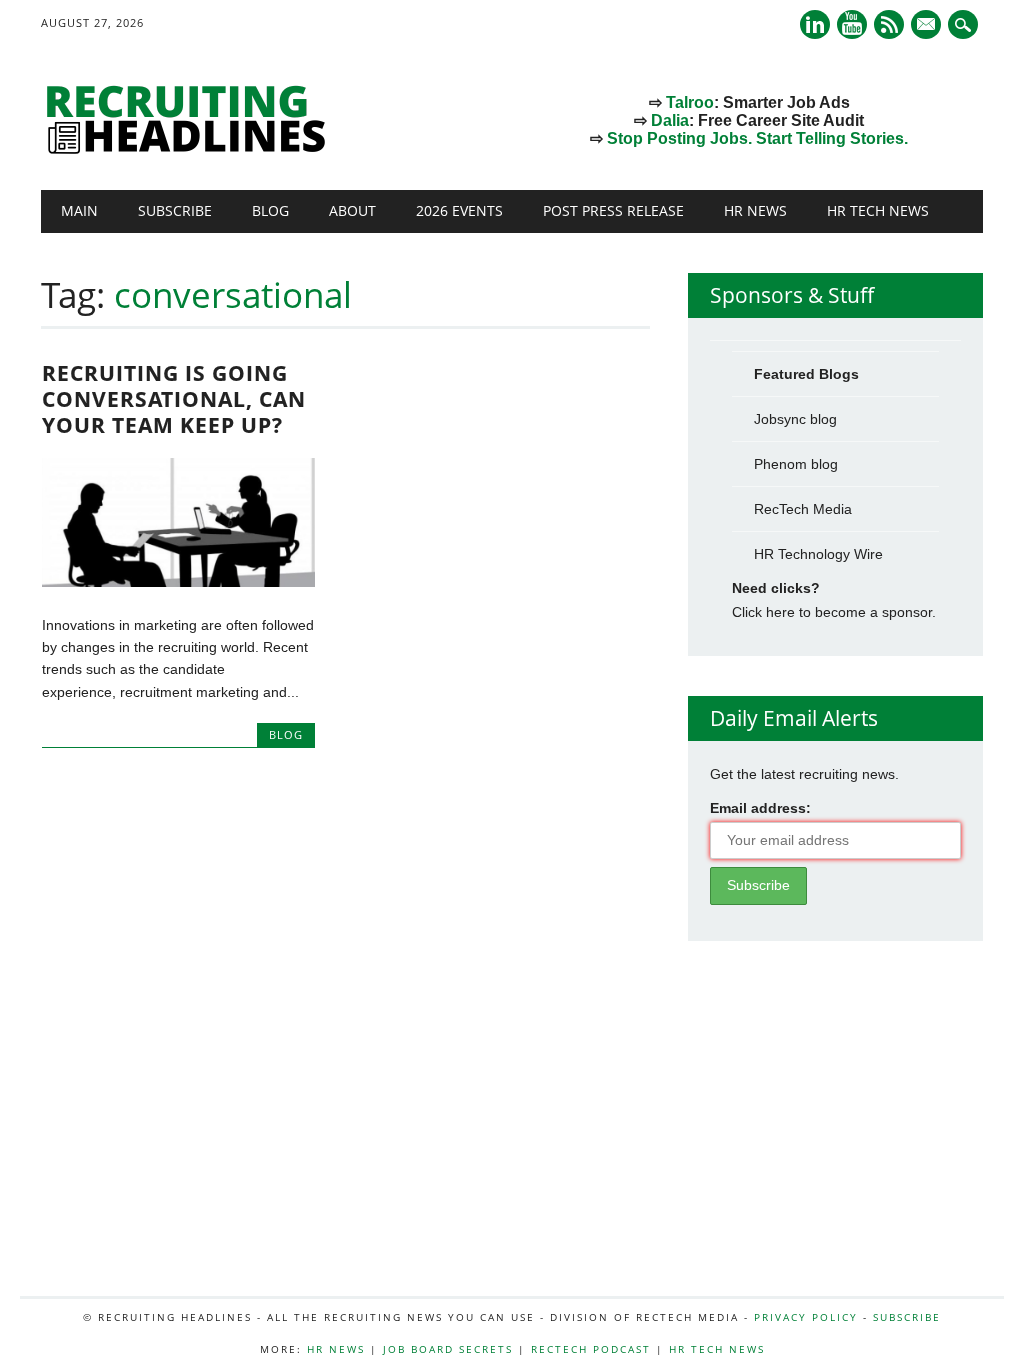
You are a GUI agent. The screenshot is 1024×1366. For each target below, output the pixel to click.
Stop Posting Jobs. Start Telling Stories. (757, 138)
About (352, 210)
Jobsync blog (795, 419)
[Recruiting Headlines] (191, 149)
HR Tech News (878, 210)
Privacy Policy (806, 1317)
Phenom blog (796, 464)
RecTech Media (803, 509)
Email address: (760, 808)
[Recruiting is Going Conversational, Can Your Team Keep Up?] (178, 582)
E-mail (928, 26)
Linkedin (815, 24)
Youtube (852, 24)
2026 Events (459, 210)
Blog (270, 210)
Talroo (690, 102)
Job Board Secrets (448, 1349)
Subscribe (175, 210)
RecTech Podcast (591, 1349)
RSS (889, 24)
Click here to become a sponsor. (834, 612)
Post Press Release (613, 210)
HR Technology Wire (818, 554)
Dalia (670, 120)
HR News (755, 210)
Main (79, 210)
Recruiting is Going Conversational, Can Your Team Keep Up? (174, 399)
